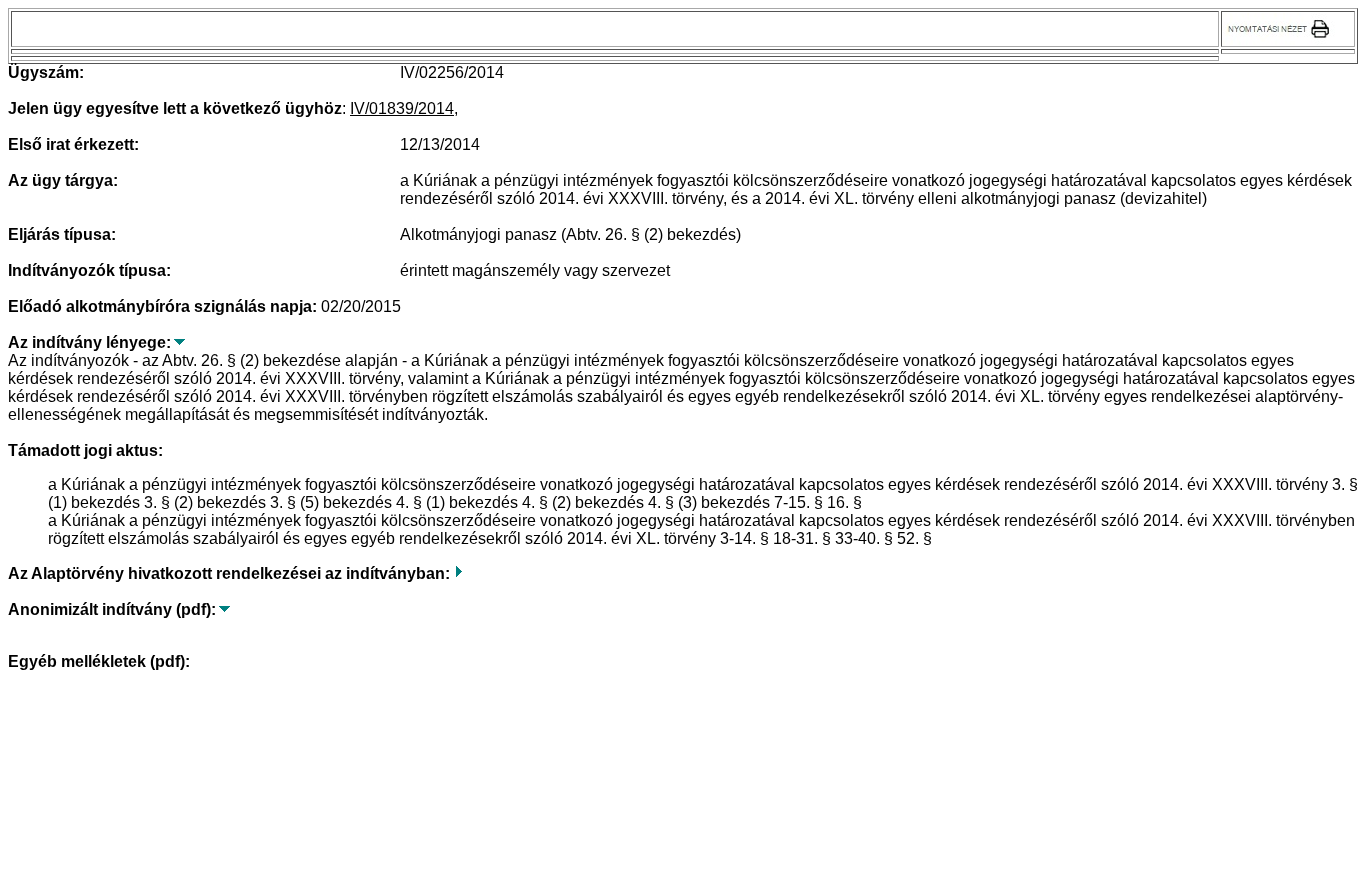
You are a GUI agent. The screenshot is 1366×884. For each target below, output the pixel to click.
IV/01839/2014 (402, 108)
